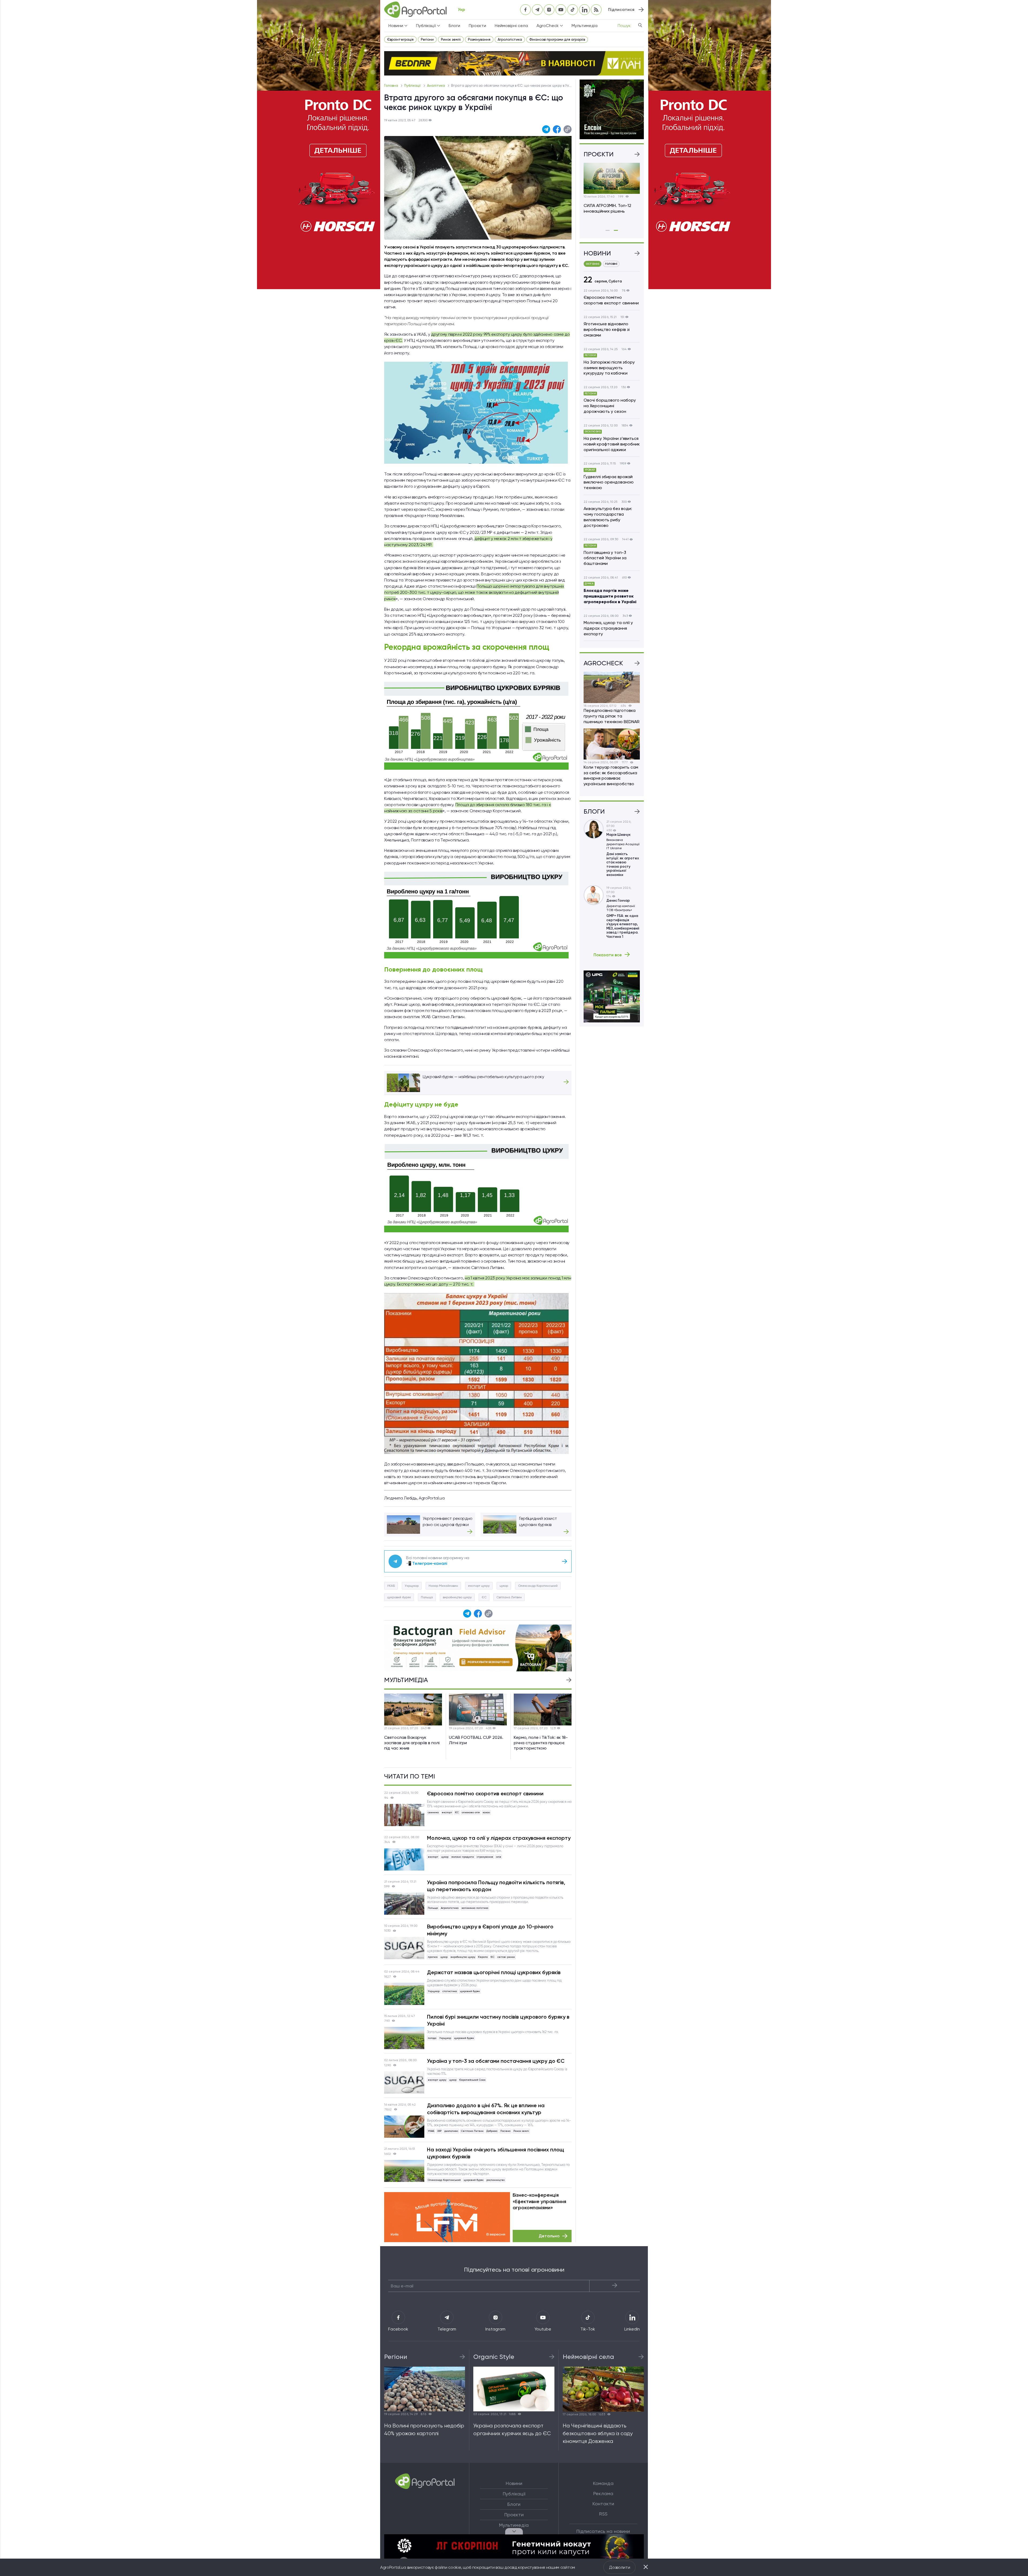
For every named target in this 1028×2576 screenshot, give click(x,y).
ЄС (484, 1597)
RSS (603, 2514)
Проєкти (477, 26)
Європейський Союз (472, 2080)
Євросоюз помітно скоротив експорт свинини (485, 1793)
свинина (433, 1812)
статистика (450, 1991)
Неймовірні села (511, 26)
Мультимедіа (585, 26)
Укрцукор (412, 1586)
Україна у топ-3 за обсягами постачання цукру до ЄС (496, 2061)
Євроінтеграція (400, 39)
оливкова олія (471, 1812)
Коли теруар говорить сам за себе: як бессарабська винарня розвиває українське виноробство (611, 775)
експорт (447, 1812)
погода (432, 2038)
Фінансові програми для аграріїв (557, 39)
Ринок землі (451, 39)
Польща (427, 1597)
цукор (504, 1586)
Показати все (608, 955)
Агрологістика (510, 39)
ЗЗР (439, 2131)
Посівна (505, 2131)
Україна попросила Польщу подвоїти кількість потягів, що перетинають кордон (496, 1886)
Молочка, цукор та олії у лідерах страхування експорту (499, 1838)
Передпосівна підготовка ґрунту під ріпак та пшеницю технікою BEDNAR (612, 716)
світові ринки (506, 1957)
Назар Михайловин (443, 1586)
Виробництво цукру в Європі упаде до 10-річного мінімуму (490, 1930)
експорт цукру (479, 1586)
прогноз (433, 1957)
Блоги (454, 26)
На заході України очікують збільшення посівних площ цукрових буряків (496, 2153)
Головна (392, 86)
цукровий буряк (399, 1597)
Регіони (427, 39)
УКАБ (391, 1586)
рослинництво (496, 2180)
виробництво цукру (457, 1597)
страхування (485, 1857)
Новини (514, 2483)
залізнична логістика (475, 1908)
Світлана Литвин (509, 1597)
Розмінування (479, 39)
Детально (549, 2236)
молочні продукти (463, 1857)
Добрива (492, 2131)
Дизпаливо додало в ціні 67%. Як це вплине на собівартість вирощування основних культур (486, 2109)
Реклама (603, 2494)
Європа (483, 1957)
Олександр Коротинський (538, 1586)
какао (486, 1812)
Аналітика (436, 86)
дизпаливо (451, 2131)
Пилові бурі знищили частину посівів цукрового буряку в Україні (498, 2020)
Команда (603, 2483)
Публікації (413, 86)
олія (499, 1857)
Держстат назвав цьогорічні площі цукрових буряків (494, 1972)
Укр (461, 10)
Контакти (603, 2504)
